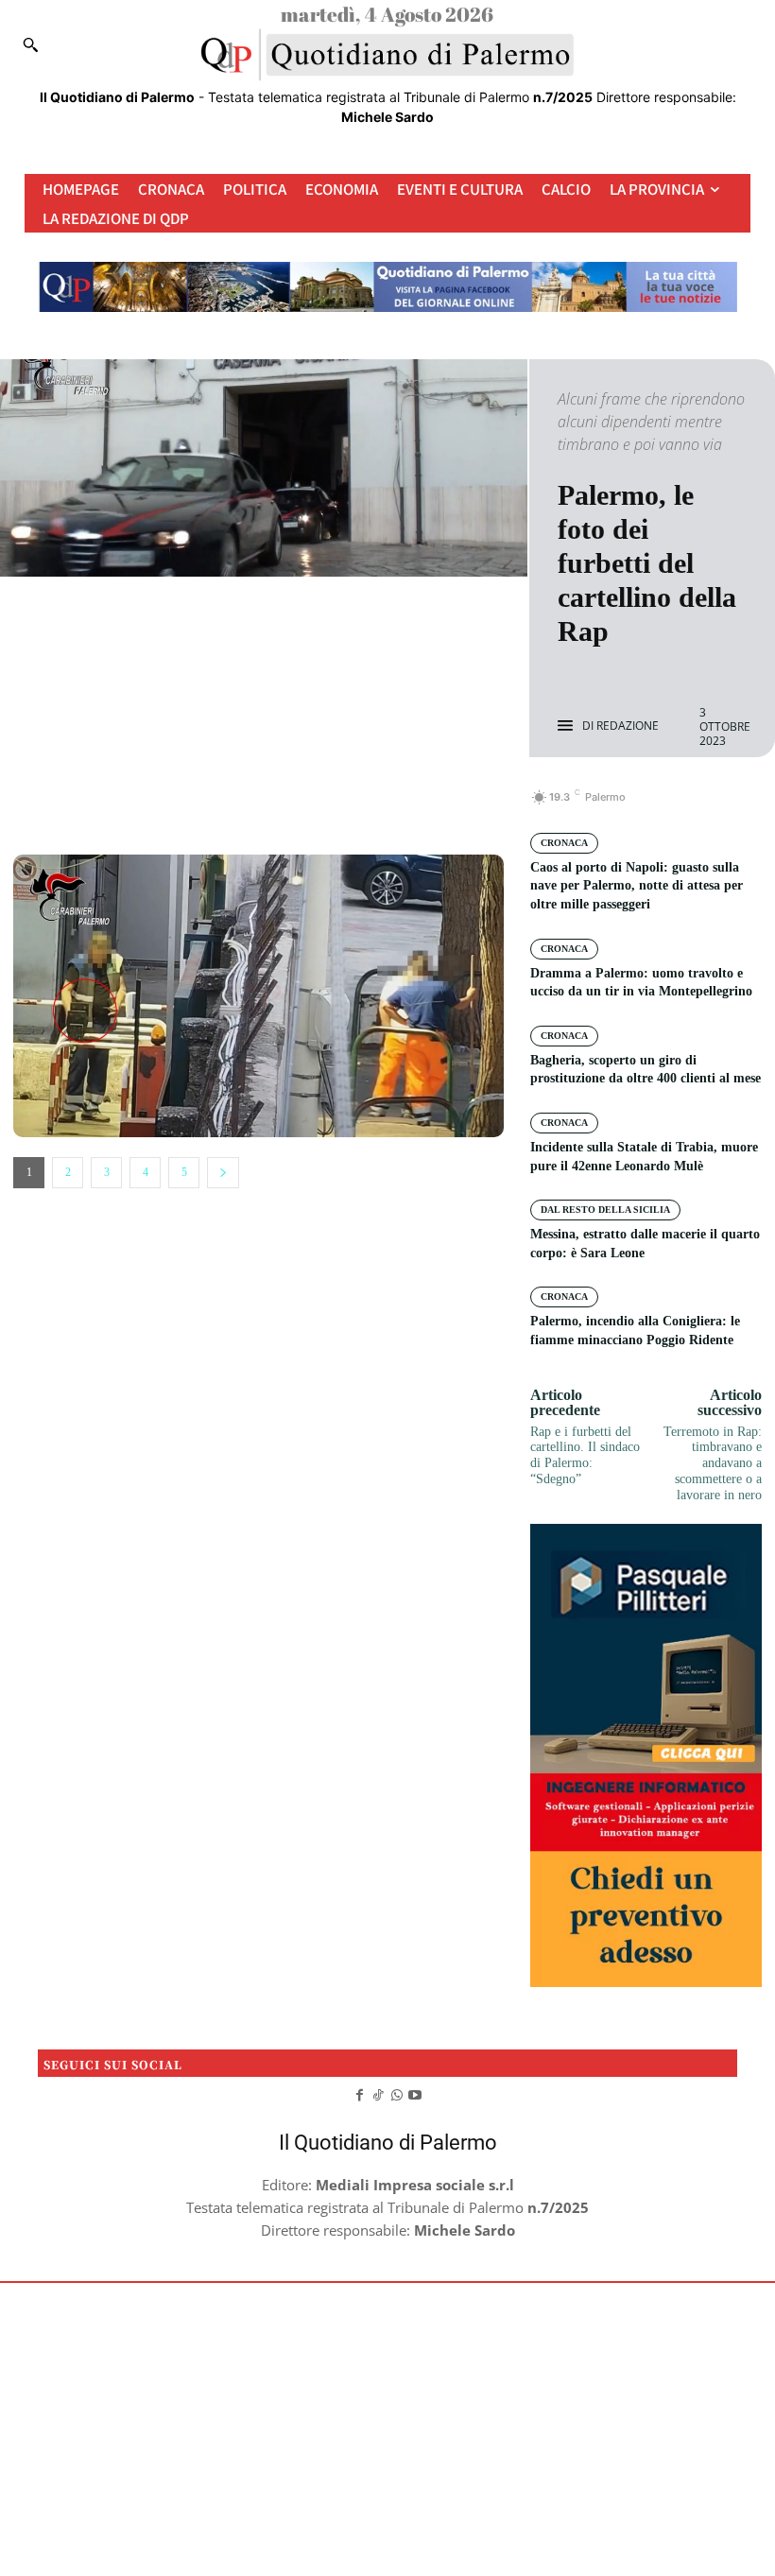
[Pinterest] (280, 807)
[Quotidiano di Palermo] (387, 55)
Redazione (628, 726)
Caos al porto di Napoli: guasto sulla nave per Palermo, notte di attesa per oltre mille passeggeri (637, 886)
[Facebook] (193, 807)
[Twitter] (236, 807)
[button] (30, 44)
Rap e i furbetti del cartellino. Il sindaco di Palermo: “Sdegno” (585, 1455)
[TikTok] (378, 2094)
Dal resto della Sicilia (605, 1210)
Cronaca (564, 843)
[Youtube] (416, 2094)
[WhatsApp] (323, 807)
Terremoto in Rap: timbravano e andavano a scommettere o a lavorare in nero (713, 1463)
